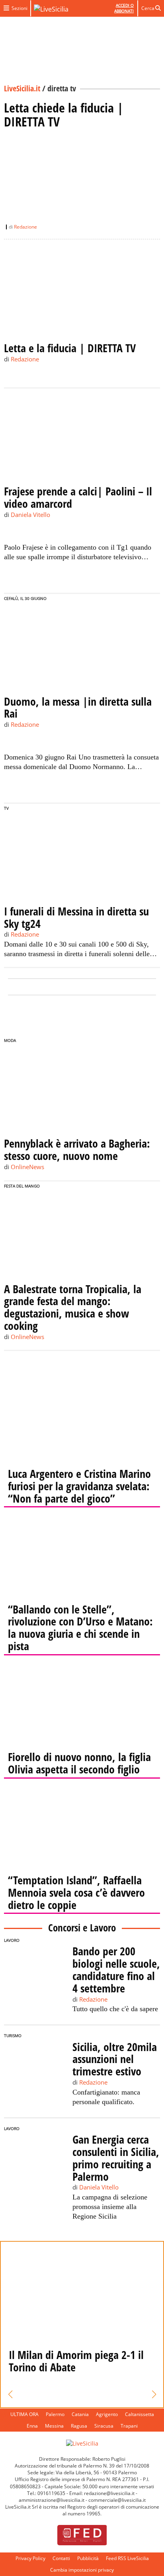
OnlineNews (27, 1167)
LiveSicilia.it (22, 88)
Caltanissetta (140, 2414)
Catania (80, 2414)
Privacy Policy (30, 2558)
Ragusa (79, 2426)
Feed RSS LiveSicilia (127, 2558)
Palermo (55, 2414)
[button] (10, 2395)
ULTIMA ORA (24, 2414)
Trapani (129, 2426)
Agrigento (107, 2414)
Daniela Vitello (30, 515)
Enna (32, 2426)
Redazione (25, 227)
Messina (54, 2426)
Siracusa (104, 2426)
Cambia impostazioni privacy (82, 2570)
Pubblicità (88, 2558)
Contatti (61, 2558)
